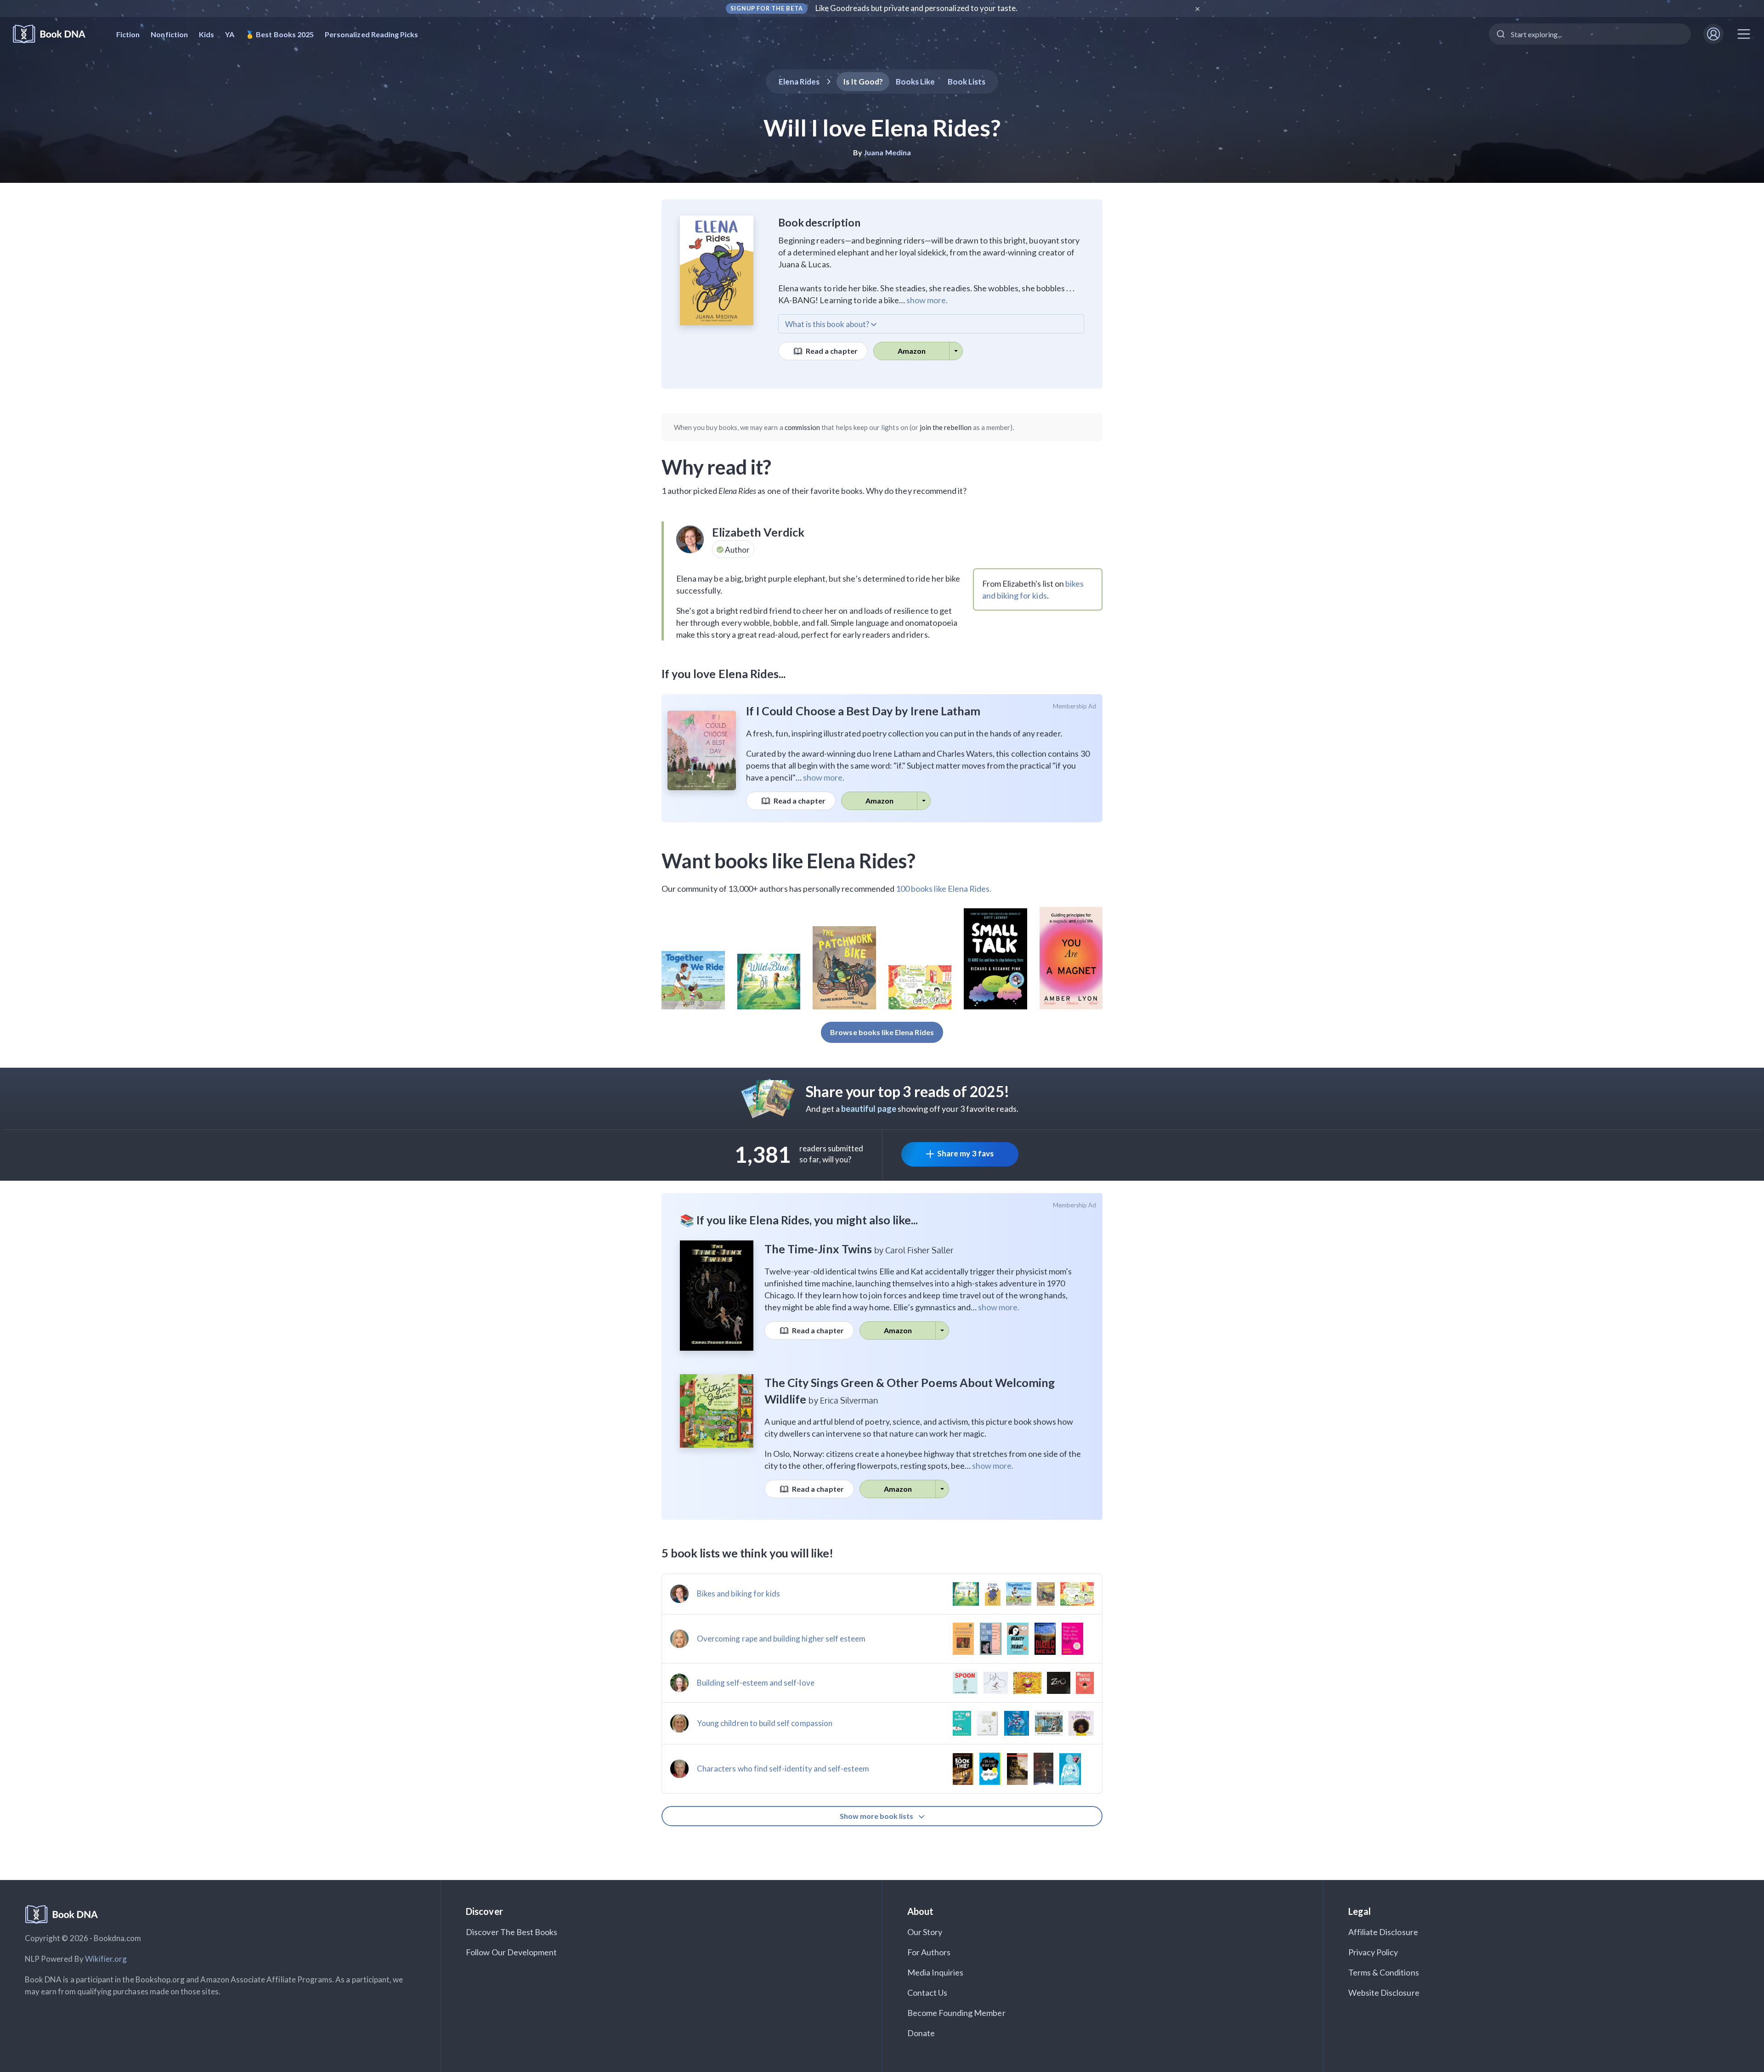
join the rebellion (946, 427)
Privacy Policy (1373, 1952)
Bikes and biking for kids (738, 1594)
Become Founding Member (956, 2013)
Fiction (128, 34)
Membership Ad (1075, 706)
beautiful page (869, 1109)
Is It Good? (863, 82)
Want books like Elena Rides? (789, 861)
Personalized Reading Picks (371, 34)
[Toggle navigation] (1744, 34)
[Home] (55, 34)
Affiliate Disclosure (1383, 1932)
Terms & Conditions (1384, 1972)
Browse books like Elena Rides (882, 1032)
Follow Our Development (511, 1952)
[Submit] (1500, 34)
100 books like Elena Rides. (944, 889)
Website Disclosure (1384, 1993)
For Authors (929, 1952)
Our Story (925, 1932)
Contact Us (927, 1993)
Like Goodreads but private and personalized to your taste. (917, 8)
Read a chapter (831, 351)
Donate (921, 2033)
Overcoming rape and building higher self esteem (781, 1639)
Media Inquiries (936, 1972)
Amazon (912, 351)
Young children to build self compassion (765, 1723)
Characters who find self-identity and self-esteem (783, 1769)
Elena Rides (799, 82)
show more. (927, 300)
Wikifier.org (106, 1959)
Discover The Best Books (512, 1932)
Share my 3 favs (965, 1153)
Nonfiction (169, 34)
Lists (967, 82)
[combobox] (1590, 34)
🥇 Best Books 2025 (280, 34)
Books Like (915, 82)
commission (803, 427)
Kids (206, 34)
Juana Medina (887, 152)
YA (230, 34)
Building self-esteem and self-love (756, 1683)
